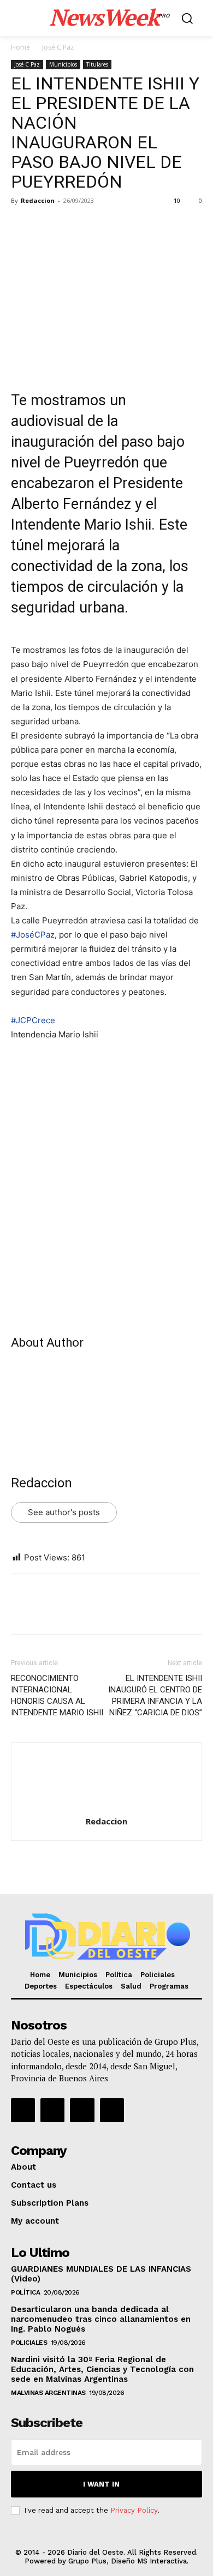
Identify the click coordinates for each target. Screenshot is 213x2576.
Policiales (29, 2343)
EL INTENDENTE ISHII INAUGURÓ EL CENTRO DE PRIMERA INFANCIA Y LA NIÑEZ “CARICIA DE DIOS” (155, 1695)
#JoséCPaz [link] (33, 935)
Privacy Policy (134, 2510)
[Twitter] (47, 225)
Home (20, 47)
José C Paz (58, 47)
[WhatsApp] (97, 225)
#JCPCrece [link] (33, 1020)
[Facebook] (22, 225)
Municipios (63, 64)
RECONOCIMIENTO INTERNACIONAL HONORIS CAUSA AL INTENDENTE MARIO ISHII (57, 1695)
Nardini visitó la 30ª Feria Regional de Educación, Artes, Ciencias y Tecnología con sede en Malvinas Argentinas (102, 2369)
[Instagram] (52, 2110)
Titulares (97, 64)
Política (25, 2292)
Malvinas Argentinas (48, 2393)
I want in (101, 2484)
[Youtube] (112, 2110)
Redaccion (38, 200)
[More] (123, 225)
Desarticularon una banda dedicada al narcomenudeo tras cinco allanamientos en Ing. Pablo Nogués (101, 2319)
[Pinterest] (72, 225)
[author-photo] (106, 1806)
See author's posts (64, 1512)
